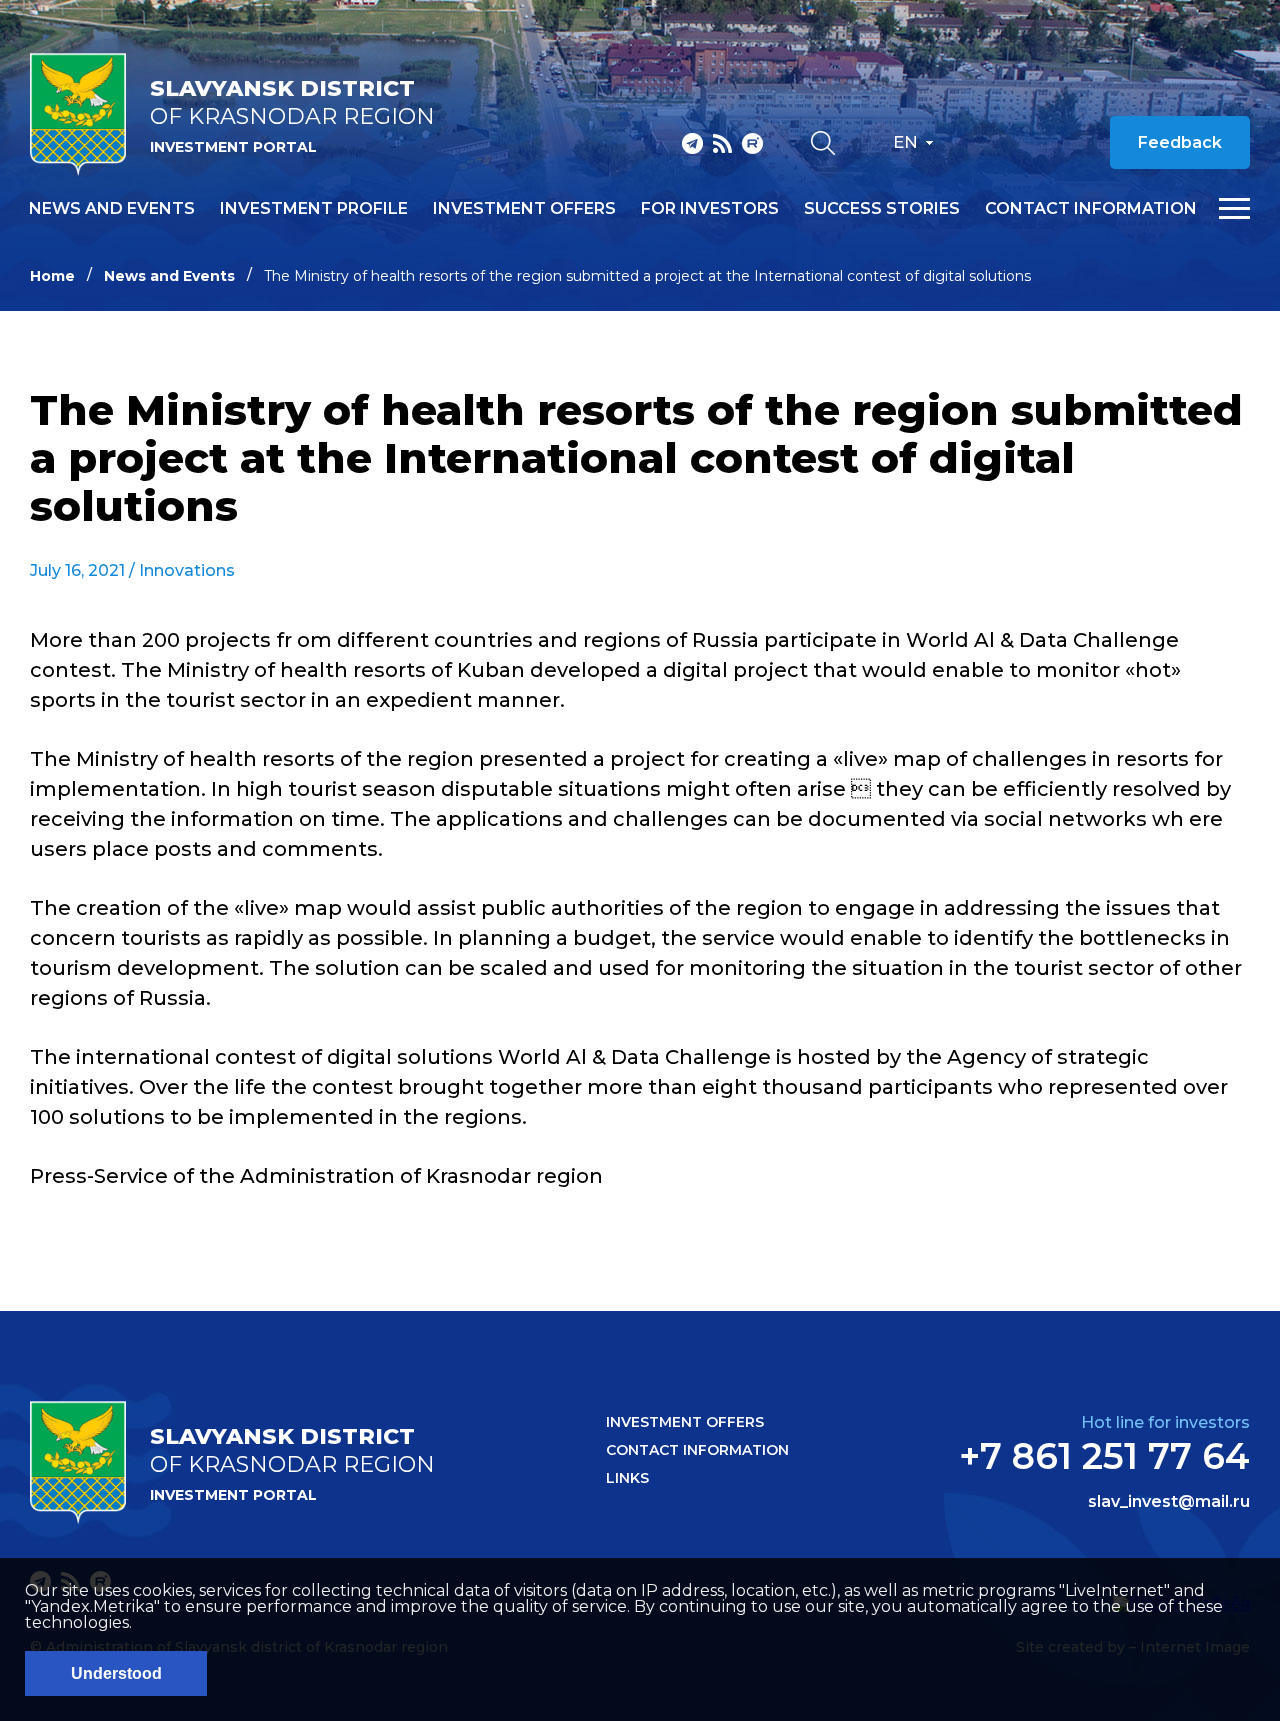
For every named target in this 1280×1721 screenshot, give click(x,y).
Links (627, 1478)
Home (52, 276)
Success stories (882, 209)
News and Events (169, 276)
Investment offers (524, 209)
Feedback (1180, 142)
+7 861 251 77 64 (1104, 1456)
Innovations (187, 570)
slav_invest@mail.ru (1169, 1502)
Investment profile (314, 209)
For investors (710, 209)
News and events (112, 209)
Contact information (1091, 209)
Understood (116, 1673)
